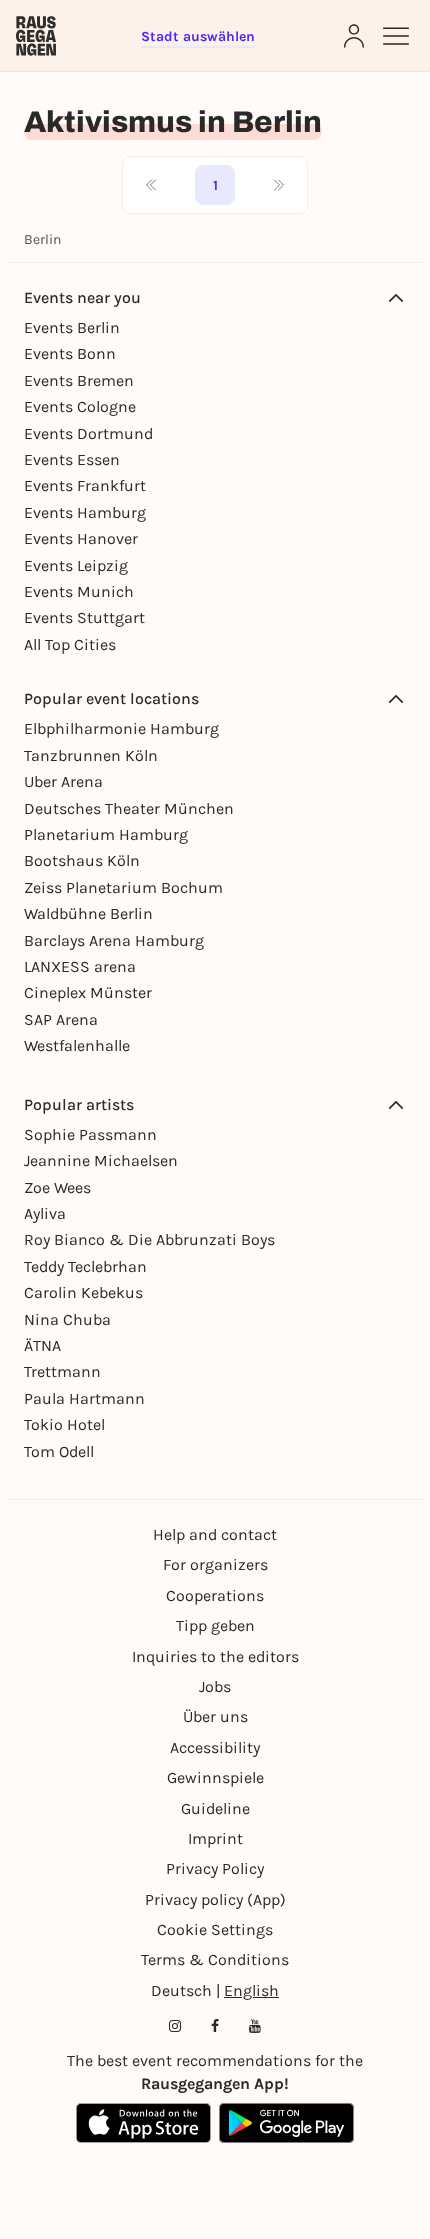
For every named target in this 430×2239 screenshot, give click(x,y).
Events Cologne (80, 406)
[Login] (354, 36)
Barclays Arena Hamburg (114, 940)
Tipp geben (215, 1625)
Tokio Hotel (64, 1424)
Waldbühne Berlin (88, 913)
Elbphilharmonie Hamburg (121, 728)
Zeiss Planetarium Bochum (123, 887)
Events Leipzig (76, 565)
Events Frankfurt (85, 485)
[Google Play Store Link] (286, 2123)
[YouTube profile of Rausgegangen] (255, 2026)
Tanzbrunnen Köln (91, 755)
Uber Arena (63, 781)
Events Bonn (70, 353)
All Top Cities (70, 644)
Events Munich (79, 591)
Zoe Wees (57, 1187)
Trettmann (62, 1371)
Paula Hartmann (84, 1398)
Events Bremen (79, 380)
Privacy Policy (215, 1868)
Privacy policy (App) (215, 1899)
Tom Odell (59, 1451)
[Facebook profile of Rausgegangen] (215, 2026)
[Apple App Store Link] (143, 2123)
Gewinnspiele (215, 1777)
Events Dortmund (88, 433)
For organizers (215, 1564)
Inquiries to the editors (215, 1656)
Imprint (215, 1838)
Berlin (42, 239)
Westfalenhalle (77, 1045)
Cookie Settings (215, 1929)
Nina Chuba (67, 1319)
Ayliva (45, 1213)
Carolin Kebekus (83, 1292)
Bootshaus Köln (82, 860)
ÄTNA (42, 1345)
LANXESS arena (80, 966)
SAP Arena (61, 1019)
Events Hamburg (85, 512)
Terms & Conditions (215, 1959)
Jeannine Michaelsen (101, 1160)
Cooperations (215, 1595)
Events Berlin (72, 327)
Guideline (215, 1808)
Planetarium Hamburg (106, 834)
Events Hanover (81, 538)
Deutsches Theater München (129, 808)
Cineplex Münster (88, 992)
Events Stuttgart (84, 617)
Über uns (215, 1716)
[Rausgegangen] (36, 36)
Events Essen (72, 459)
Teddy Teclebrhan (85, 1266)
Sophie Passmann (90, 1134)
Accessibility (215, 1747)
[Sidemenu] (396, 36)
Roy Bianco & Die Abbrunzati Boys (149, 1239)
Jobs (215, 1686)
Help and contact (215, 1534)
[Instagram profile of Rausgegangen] (175, 2026)
